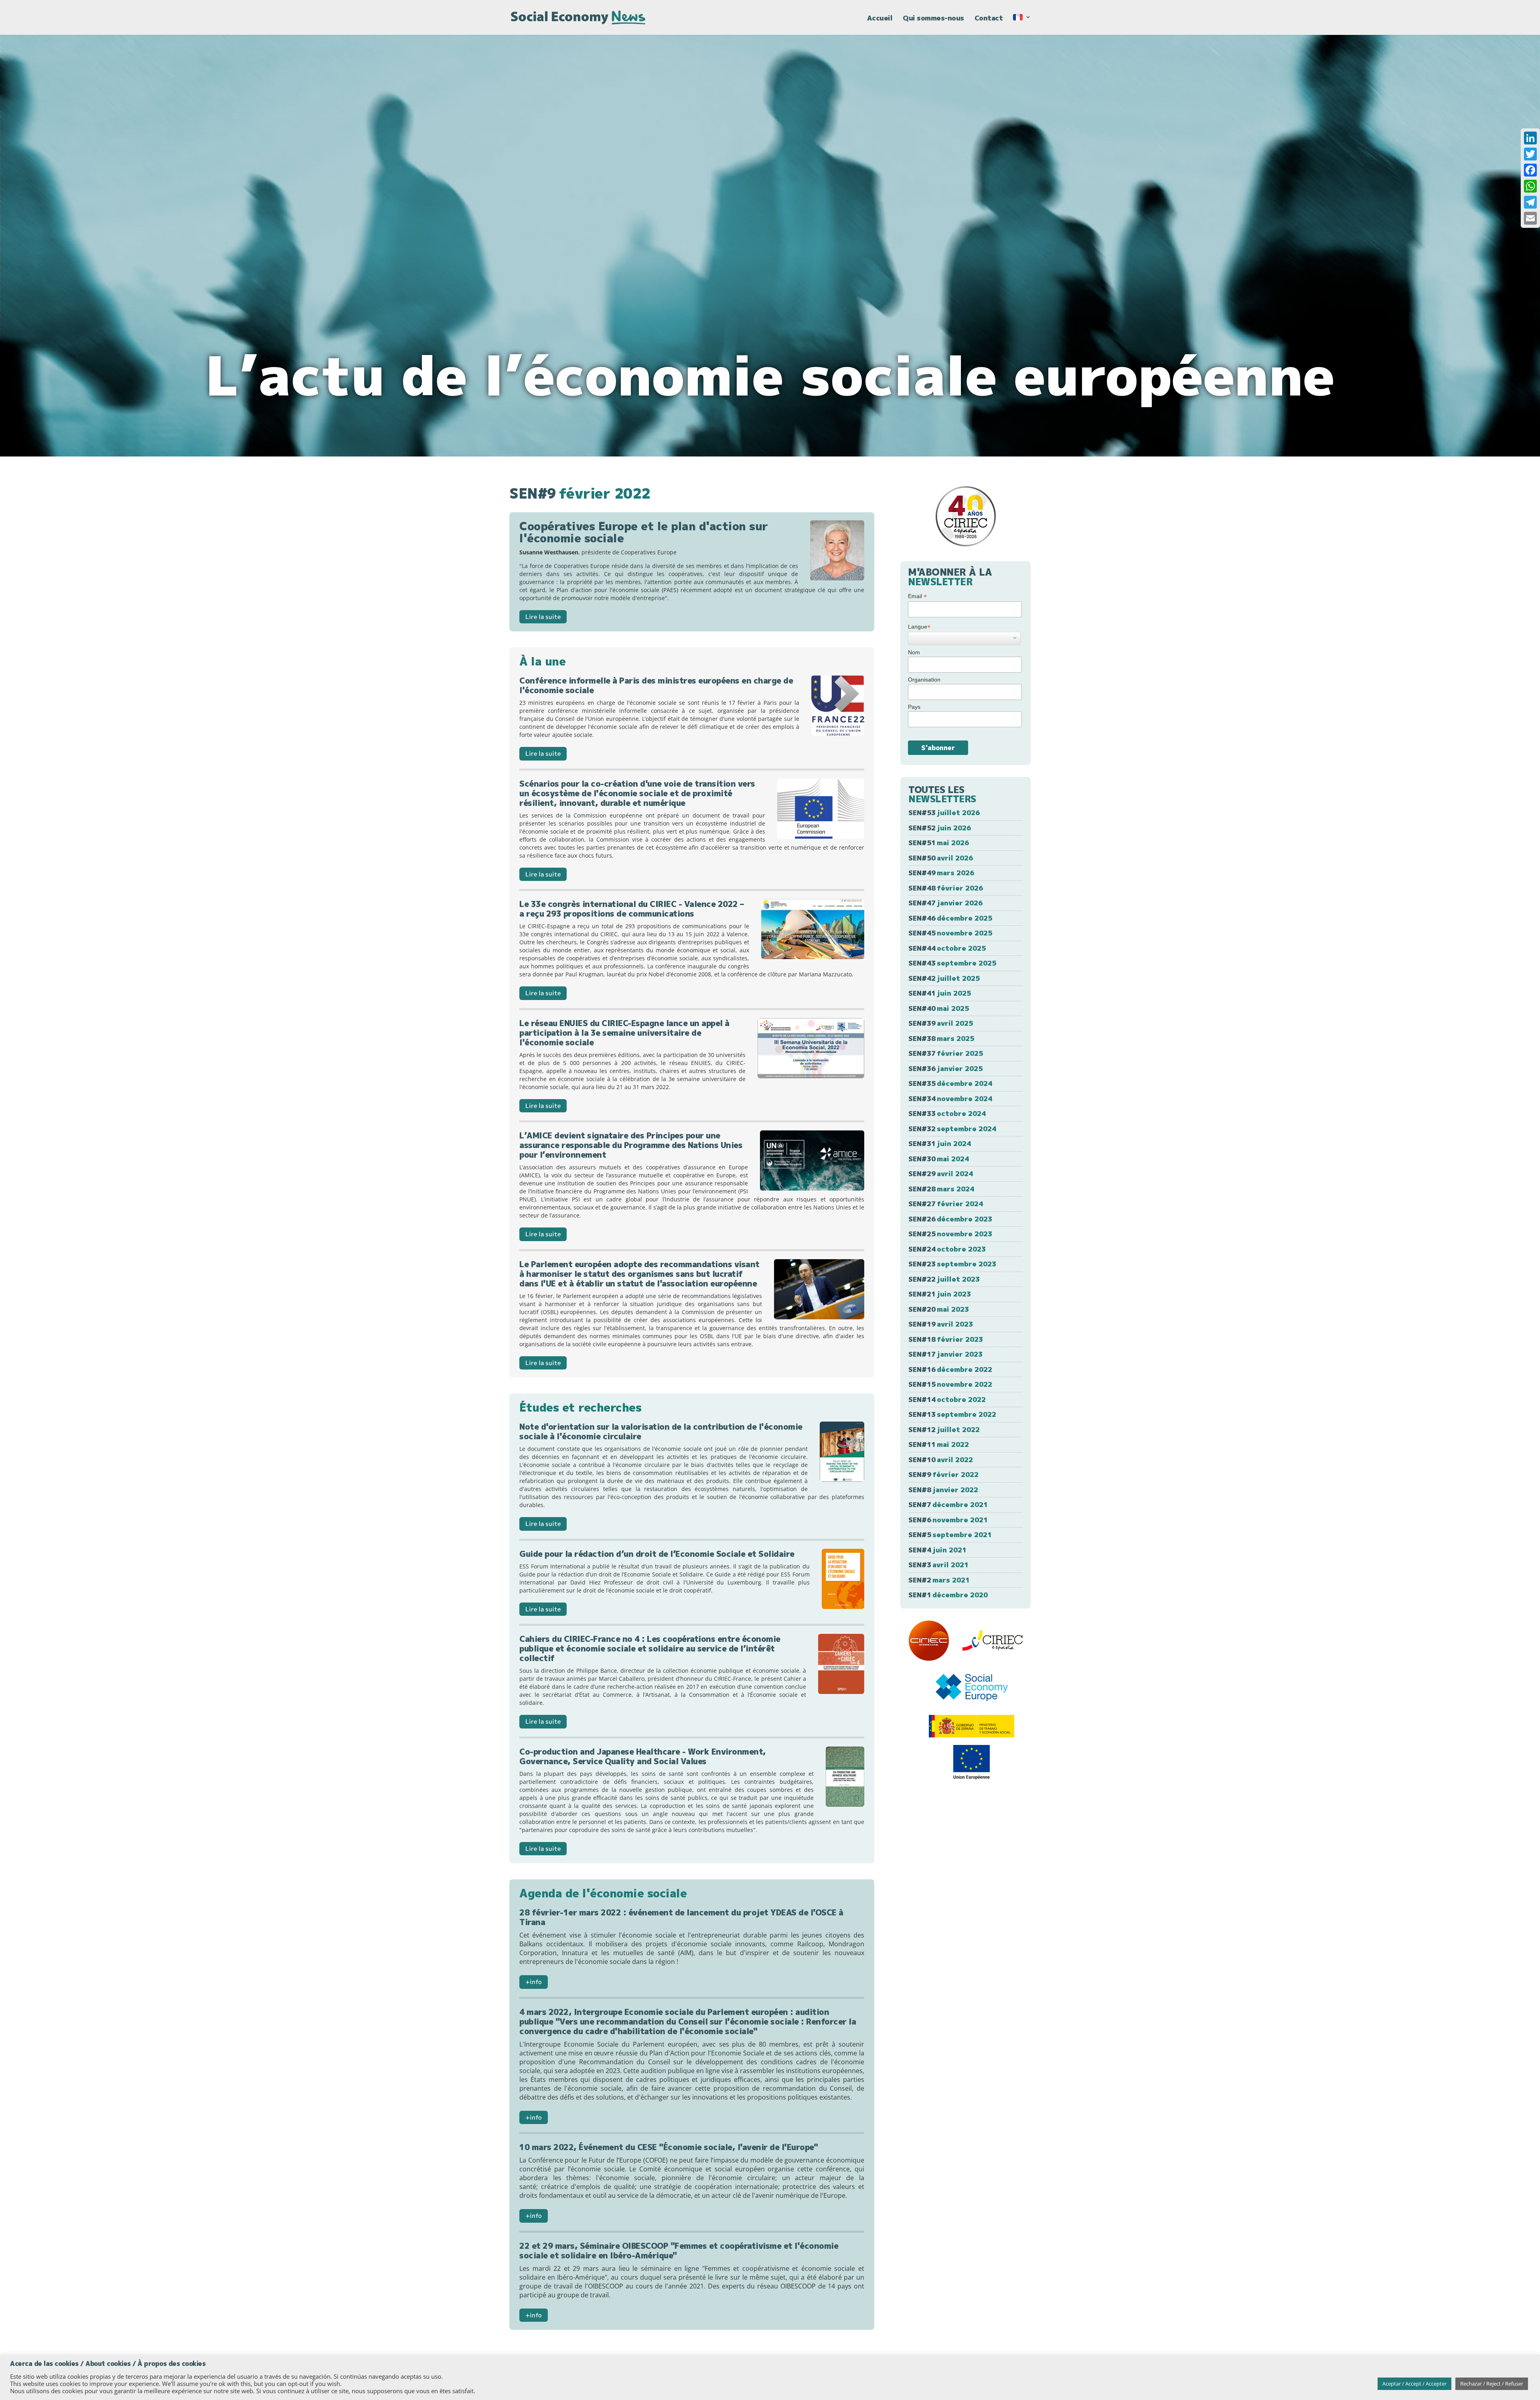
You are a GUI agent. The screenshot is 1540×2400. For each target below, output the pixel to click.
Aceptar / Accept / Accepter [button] (1414, 2384)
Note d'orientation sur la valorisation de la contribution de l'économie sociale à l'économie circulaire (661, 1431)
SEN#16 (950, 1369)
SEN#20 (939, 1309)
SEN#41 (940, 993)
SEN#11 (939, 1444)
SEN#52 (940, 828)
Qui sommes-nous (933, 19)
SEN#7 (948, 1504)
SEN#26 (950, 1219)
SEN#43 (952, 963)
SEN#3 (938, 1565)
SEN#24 (947, 1249)
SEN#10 (941, 1460)
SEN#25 (950, 1234)
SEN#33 (947, 1113)
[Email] (1530, 218)
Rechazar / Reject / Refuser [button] (1492, 2384)
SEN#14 (947, 1399)
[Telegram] (1530, 202)
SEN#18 (946, 1339)
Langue (919, 627)
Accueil (880, 19)
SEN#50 (941, 858)
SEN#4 (937, 1550)
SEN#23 (952, 1264)
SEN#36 (945, 1068)
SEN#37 (946, 1053)
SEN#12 (944, 1429)
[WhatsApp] (1530, 186)
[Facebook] (1530, 170)
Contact (989, 19)
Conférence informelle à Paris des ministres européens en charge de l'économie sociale (656, 685)
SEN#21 (940, 1294)
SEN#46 (950, 918)
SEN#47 (945, 903)
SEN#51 (939, 843)
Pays (914, 707)
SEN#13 (952, 1414)
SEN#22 (944, 1279)
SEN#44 (947, 948)
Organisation (924, 680)
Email (917, 596)
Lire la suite (543, 617)
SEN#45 (950, 933)
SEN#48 (946, 888)
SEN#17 (945, 1354)
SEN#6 (948, 1520)
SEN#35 (950, 1083)
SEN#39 (941, 1023)
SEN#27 (946, 1204)
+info (534, 1982)
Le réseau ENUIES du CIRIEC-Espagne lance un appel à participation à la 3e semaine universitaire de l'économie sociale (624, 1033)
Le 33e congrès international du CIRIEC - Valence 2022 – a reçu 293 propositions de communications (632, 909)
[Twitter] (1530, 154)
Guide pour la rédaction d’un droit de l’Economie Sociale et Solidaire (657, 1554)
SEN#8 (943, 1490)
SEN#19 (941, 1324)
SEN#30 (939, 1159)
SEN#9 (943, 1474)
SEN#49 (941, 873)
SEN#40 (939, 1008)
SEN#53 (944, 813)
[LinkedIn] (1530, 138)
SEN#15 (950, 1384)
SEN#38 (941, 1038)
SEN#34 (950, 1099)
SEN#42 (944, 978)
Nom (914, 652)
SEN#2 (939, 1580)
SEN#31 (940, 1143)
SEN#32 (952, 1129)
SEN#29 (941, 1174)
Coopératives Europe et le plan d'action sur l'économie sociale (644, 532)
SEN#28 (941, 1189)
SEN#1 (948, 1595)
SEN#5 (950, 1535)
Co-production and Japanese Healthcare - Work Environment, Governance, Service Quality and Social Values (643, 1756)
